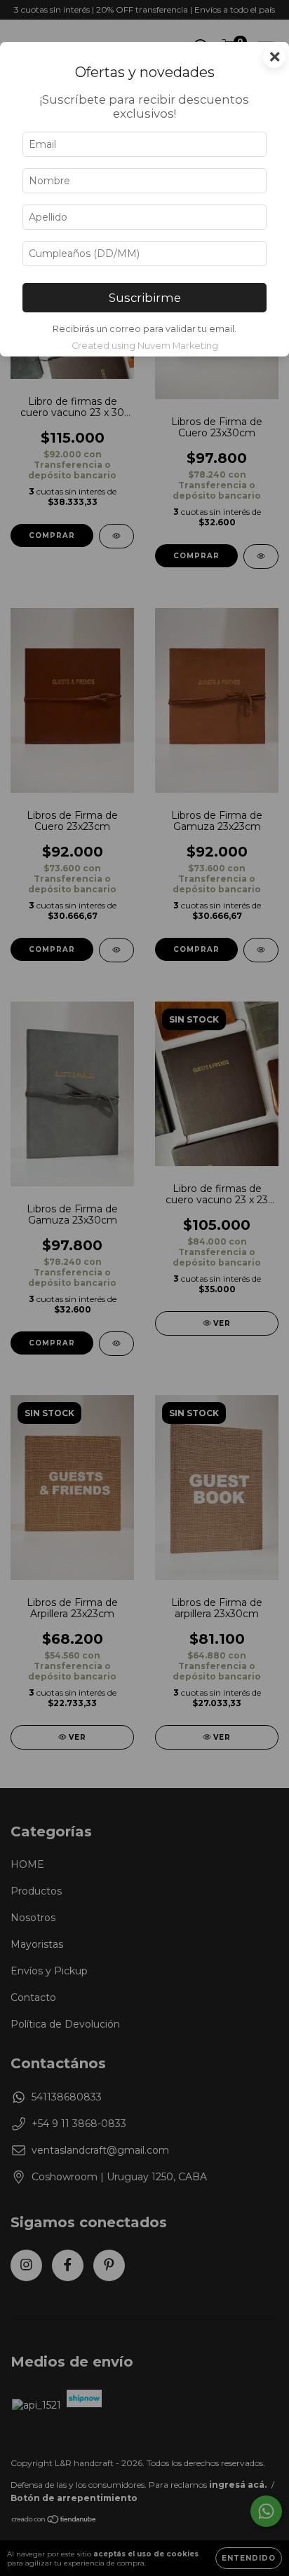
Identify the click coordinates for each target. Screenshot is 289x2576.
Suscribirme (145, 298)
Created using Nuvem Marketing (145, 346)
